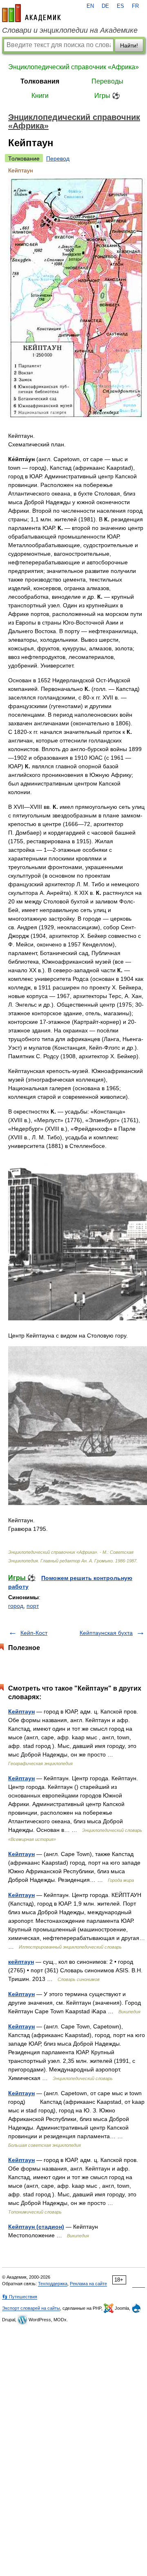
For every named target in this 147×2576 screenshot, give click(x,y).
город (16, 1606)
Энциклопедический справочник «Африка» (73, 67)
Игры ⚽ (107, 96)
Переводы (107, 81)
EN (90, 6)
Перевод (58, 158)
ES (120, 6)
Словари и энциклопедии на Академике (70, 30)
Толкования (40, 81)
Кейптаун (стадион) (36, 2227)
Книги (40, 96)
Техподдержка (53, 2284)
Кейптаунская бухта (106, 1633)
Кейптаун (21, 1711)
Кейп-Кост (34, 1633)
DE (105, 6)
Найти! (129, 45)
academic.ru (31, 13)
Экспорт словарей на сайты (31, 2308)
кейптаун (21, 1962)
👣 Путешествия (20, 2297)
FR (135, 6)
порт (33, 1606)
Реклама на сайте (88, 2284)
